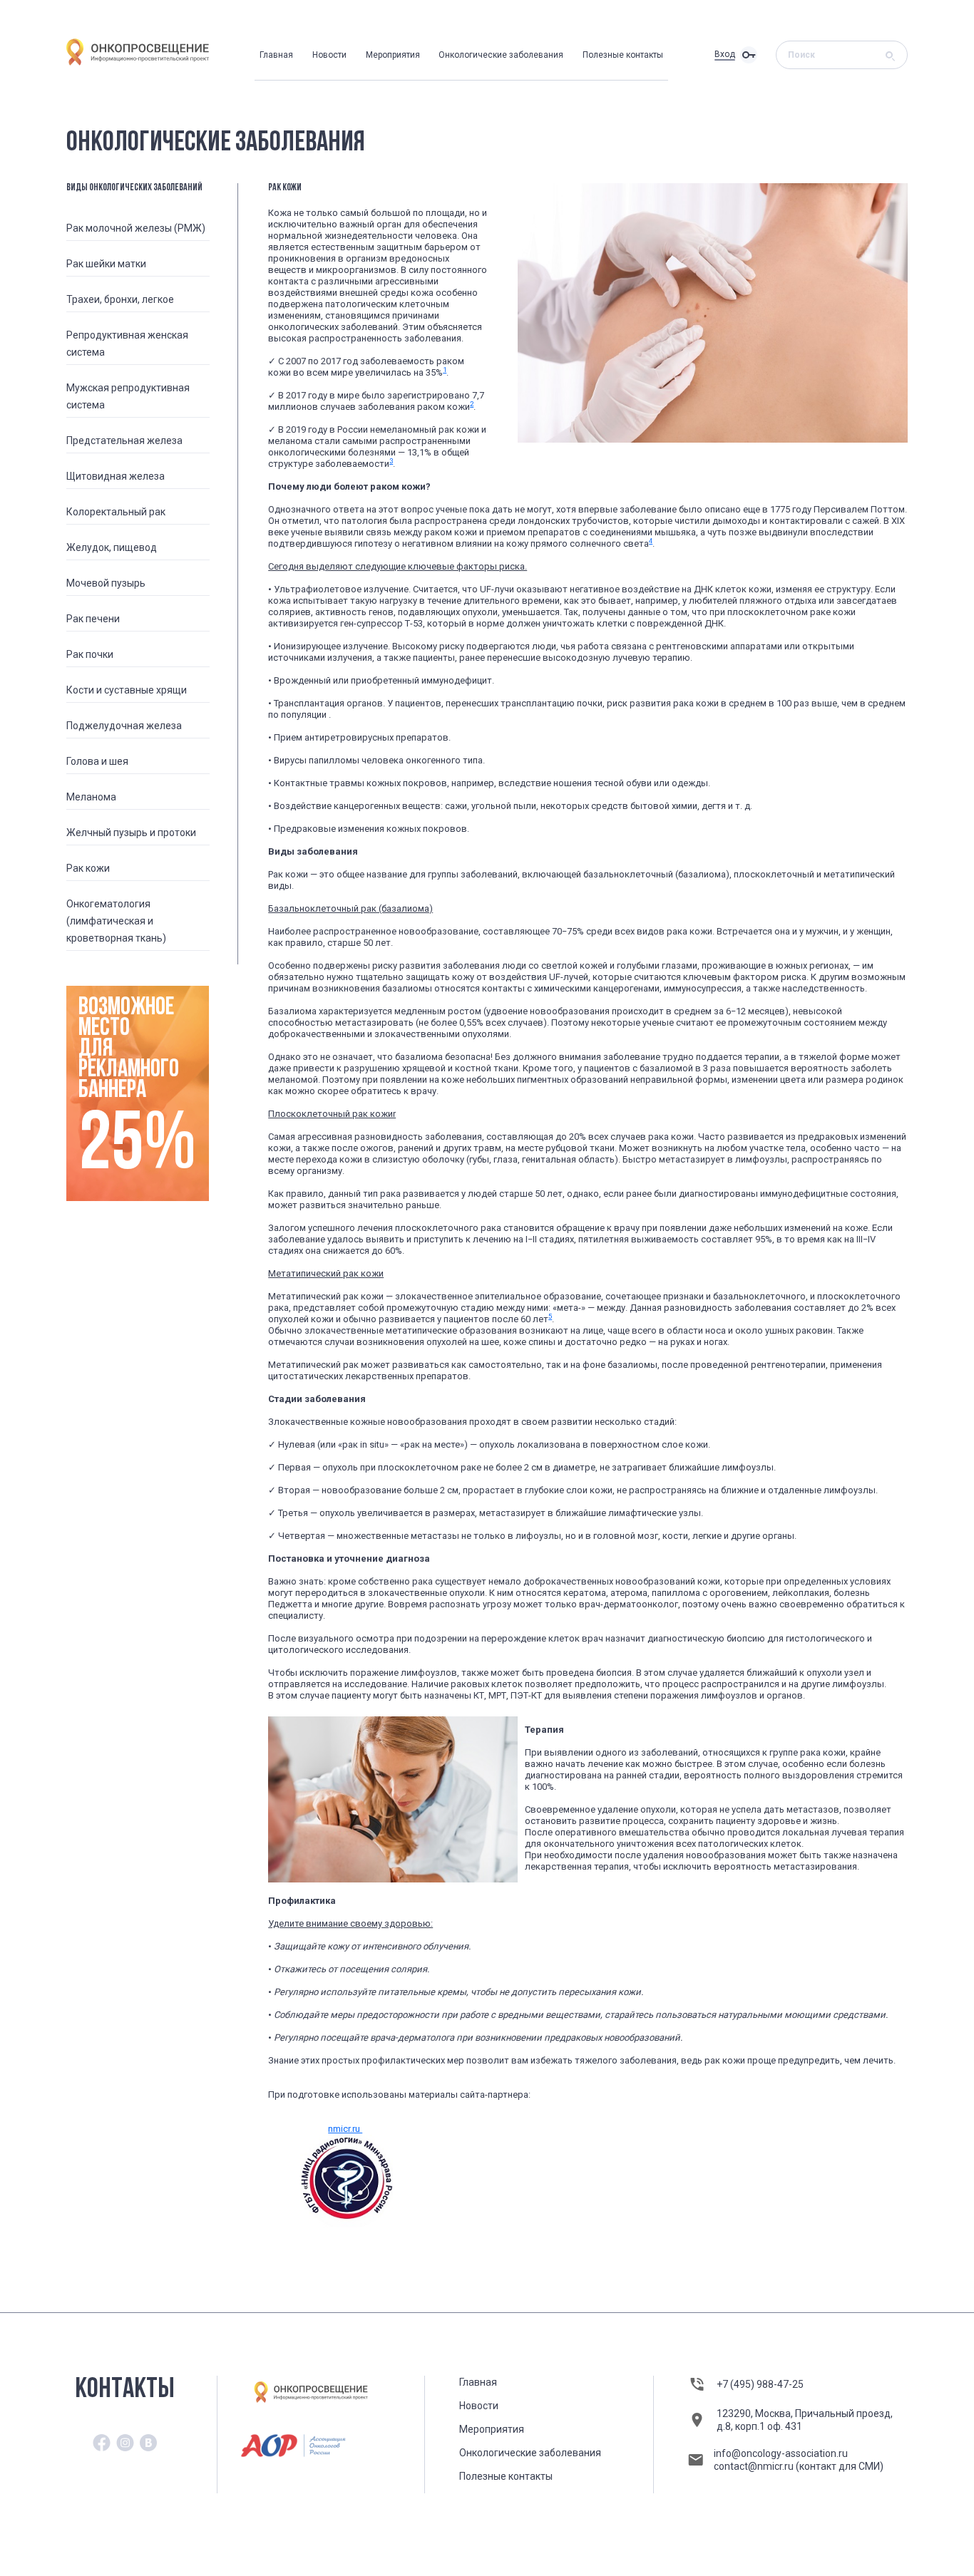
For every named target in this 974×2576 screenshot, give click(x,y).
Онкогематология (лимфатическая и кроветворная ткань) (116, 921)
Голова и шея (97, 761)
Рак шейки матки (106, 264)
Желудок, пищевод (112, 547)
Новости (329, 55)
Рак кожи (88, 868)
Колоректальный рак (116, 512)
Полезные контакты (623, 55)
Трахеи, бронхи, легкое (120, 299)
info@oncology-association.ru (781, 2453)
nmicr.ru (345, 2129)
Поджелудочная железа (124, 726)
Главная (276, 55)
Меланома (91, 797)
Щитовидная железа (116, 476)
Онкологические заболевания (501, 55)
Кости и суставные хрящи (127, 690)
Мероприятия (393, 55)
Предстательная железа (124, 441)
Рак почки (90, 654)
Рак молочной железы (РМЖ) (136, 228)
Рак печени (93, 619)
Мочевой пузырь (106, 583)
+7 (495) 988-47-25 (760, 2384)
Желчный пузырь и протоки (131, 833)
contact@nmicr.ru (755, 2466)
